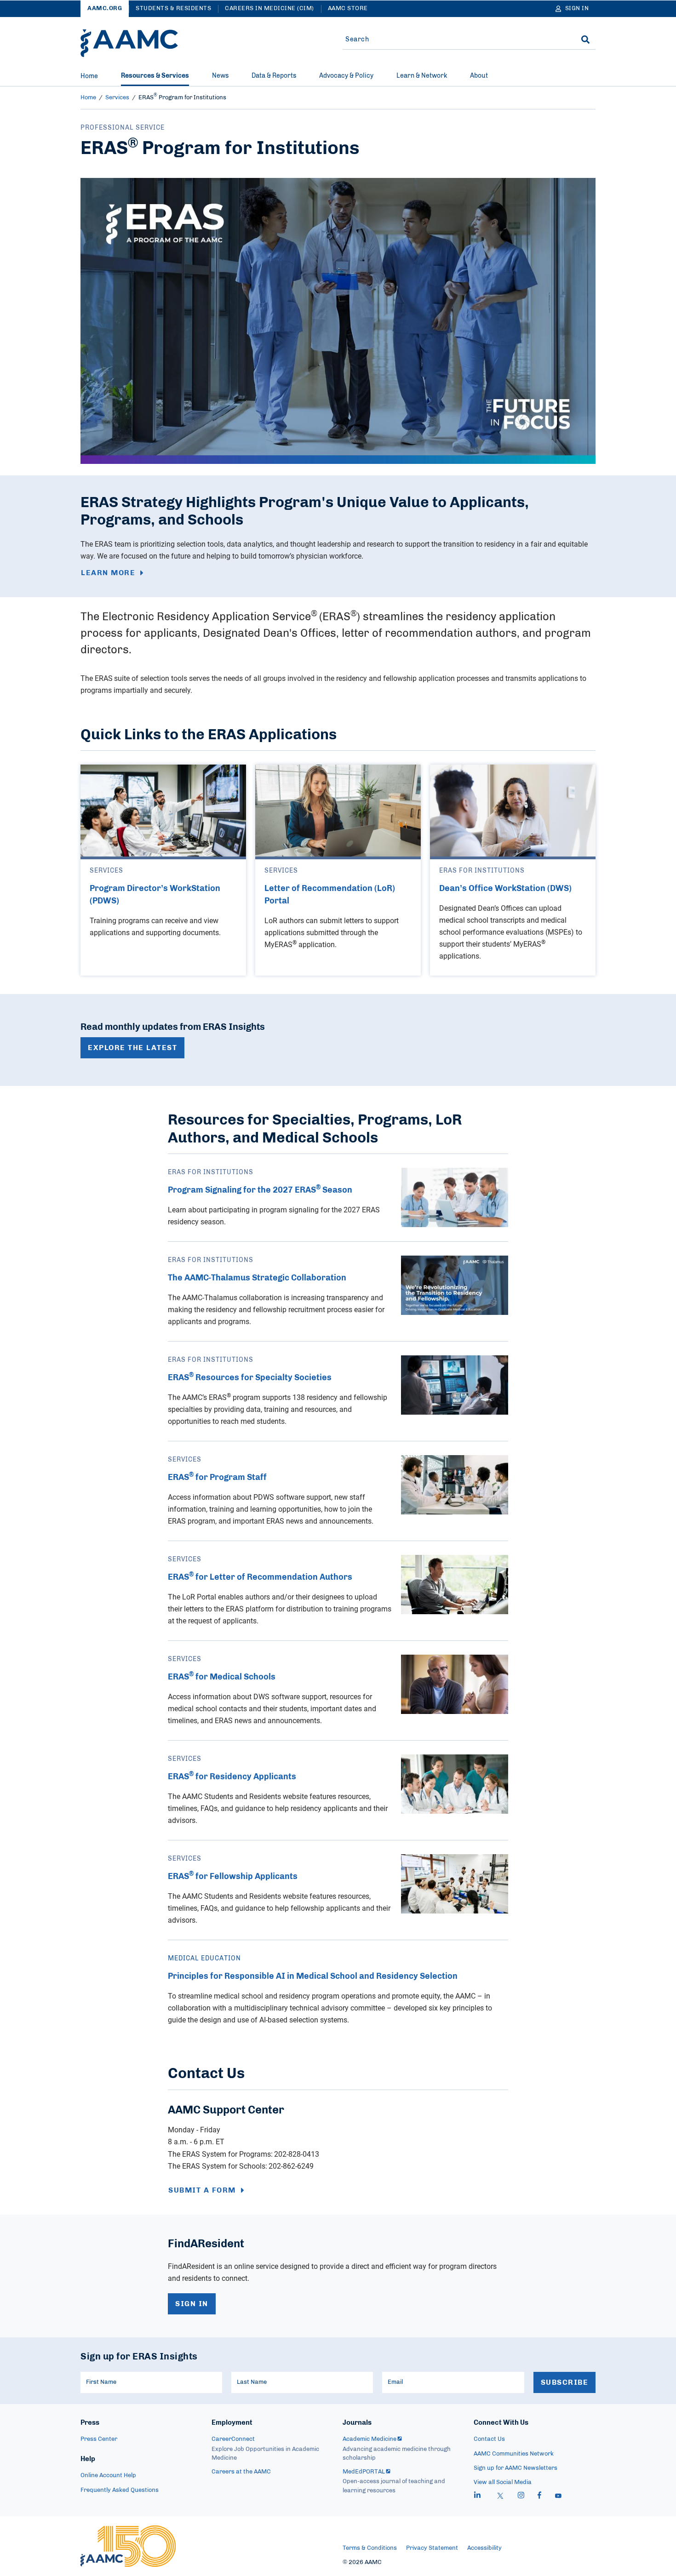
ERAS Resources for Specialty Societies (250, 1378)
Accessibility (484, 2548)
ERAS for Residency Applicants (232, 1777)
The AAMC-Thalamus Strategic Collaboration (257, 1278)
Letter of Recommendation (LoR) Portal (330, 895)
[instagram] (521, 2496)
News (220, 76)
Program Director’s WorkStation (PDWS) (155, 895)
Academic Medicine (370, 2439)
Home (89, 76)
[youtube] (558, 2496)
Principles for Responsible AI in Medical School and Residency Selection (313, 1976)
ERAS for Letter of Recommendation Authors (260, 1577)
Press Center (99, 2439)
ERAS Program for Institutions (182, 98)
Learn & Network (422, 76)
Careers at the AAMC (241, 2472)
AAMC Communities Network (514, 2454)
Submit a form (202, 2190)
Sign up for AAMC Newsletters (516, 2468)
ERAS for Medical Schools (222, 1677)
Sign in (192, 2304)
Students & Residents (173, 9)
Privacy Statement (432, 2548)
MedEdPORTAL (364, 2472)
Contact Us (489, 2439)
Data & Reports (274, 76)
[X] (500, 2496)
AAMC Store (348, 9)
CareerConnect (233, 2439)
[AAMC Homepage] (128, 2546)
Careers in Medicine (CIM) (269, 9)
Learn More (108, 573)
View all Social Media (503, 2482)
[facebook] (539, 2496)
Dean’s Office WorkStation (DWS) (505, 889)
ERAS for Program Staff (217, 1478)
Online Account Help (108, 2476)
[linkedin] (477, 2496)
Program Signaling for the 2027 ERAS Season (260, 1190)
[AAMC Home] (129, 43)
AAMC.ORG (105, 9)
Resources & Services (155, 76)
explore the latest (132, 1048)
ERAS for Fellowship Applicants (233, 1877)
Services (117, 98)
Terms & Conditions (370, 2548)
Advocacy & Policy (346, 76)
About (479, 76)
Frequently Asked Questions (120, 2490)
